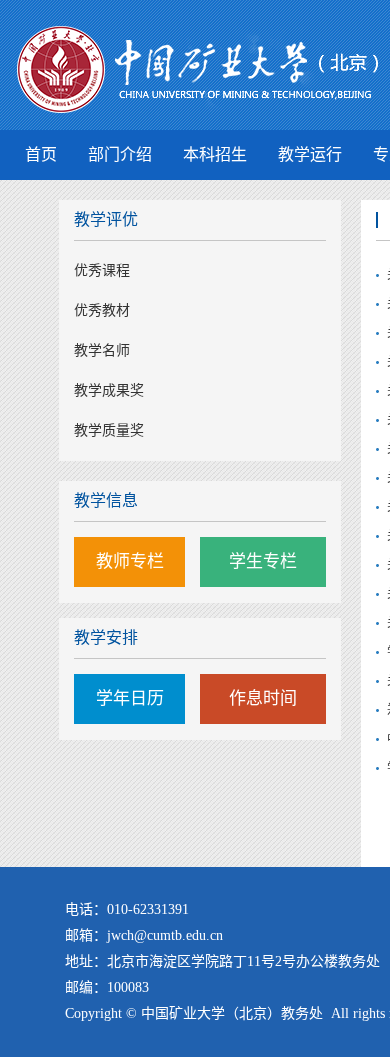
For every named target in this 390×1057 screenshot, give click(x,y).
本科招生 (215, 154)
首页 (41, 154)
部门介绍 (120, 154)
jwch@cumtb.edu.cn (165, 935)
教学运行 (310, 154)
